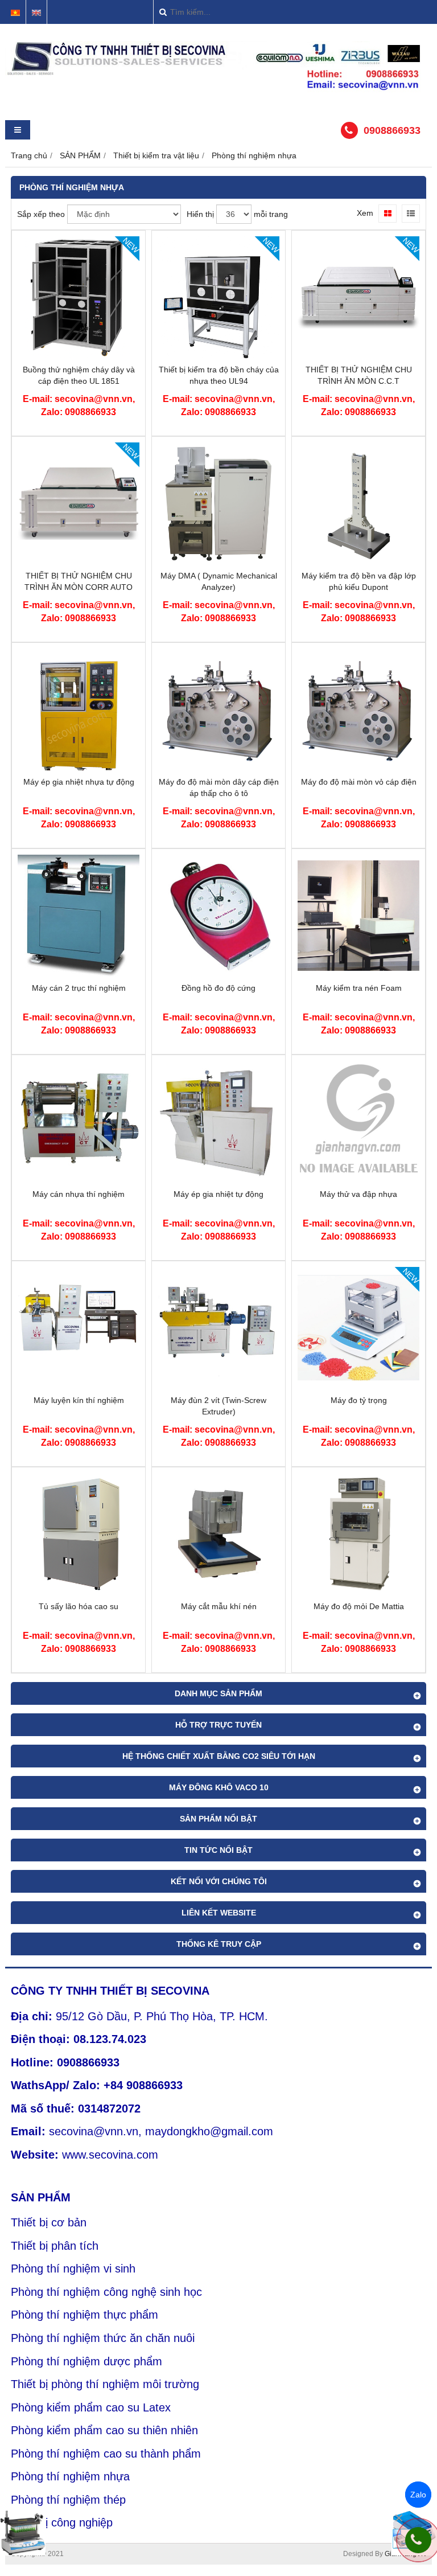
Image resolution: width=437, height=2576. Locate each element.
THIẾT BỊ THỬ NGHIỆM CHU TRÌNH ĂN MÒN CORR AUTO (79, 581)
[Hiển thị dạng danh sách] (411, 214)
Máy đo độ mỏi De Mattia (359, 1606)
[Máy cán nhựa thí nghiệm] (79, 1180)
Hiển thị (200, 214)
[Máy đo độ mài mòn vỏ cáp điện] (358, 768)
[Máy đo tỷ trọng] (358, 1386)
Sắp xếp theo (41, 214)
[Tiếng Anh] (36, 13)
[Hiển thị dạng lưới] (387, 214)
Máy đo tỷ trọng (359, 1400)
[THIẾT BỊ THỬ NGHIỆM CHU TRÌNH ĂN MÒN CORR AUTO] (79, 561)
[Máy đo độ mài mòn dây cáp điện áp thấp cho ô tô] (218, 768)
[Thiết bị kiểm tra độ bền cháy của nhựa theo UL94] (218, 355)
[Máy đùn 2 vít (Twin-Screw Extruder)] (218, 1386)
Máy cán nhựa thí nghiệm (79, 1194)
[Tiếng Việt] (15, 13)
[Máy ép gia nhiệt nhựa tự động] (79, 768)
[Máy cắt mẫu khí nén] (218, 1592)
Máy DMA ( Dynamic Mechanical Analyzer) (219, 581)
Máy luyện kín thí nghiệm (79, 1400)
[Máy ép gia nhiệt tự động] (218, 1180)
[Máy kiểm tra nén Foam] (358, 974)
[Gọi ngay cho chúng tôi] (418, 2540)
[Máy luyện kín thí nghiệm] (79, 1386)
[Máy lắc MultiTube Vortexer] (23, 2533)
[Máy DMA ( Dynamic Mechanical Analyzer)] (218, 561)
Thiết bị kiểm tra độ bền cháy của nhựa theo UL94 (219, 375)
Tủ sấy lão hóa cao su (79, 1606)
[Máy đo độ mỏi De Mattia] (358, 1592)
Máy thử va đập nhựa (358, 1194)
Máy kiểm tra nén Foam (359, 988)
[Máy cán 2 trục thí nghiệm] (79, 974)
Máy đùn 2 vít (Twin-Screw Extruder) (218, 1406)
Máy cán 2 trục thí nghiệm (79, 988)
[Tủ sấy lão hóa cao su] (79, 1592)
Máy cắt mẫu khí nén (219, 1606)
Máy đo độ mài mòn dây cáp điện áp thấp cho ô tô (219, 787)
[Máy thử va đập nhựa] (358, 1180)
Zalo (418, 2495)
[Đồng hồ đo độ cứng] (218, 974)
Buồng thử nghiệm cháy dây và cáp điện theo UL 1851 (79, 375)
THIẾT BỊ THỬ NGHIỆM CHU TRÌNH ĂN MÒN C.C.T (359, 375)
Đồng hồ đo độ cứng (218, 988)
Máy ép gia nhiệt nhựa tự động (79, 782)
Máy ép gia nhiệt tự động (218, 1194)
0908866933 (392, 130)
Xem (365, 213)
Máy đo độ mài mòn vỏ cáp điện (359, 782)
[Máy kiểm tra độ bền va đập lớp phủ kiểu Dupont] (358, 561)
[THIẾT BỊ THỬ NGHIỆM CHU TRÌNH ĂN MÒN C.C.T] (358, 355)
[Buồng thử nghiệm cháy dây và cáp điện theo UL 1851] (79, 355)
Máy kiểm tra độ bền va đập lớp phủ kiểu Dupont (359, 581)
